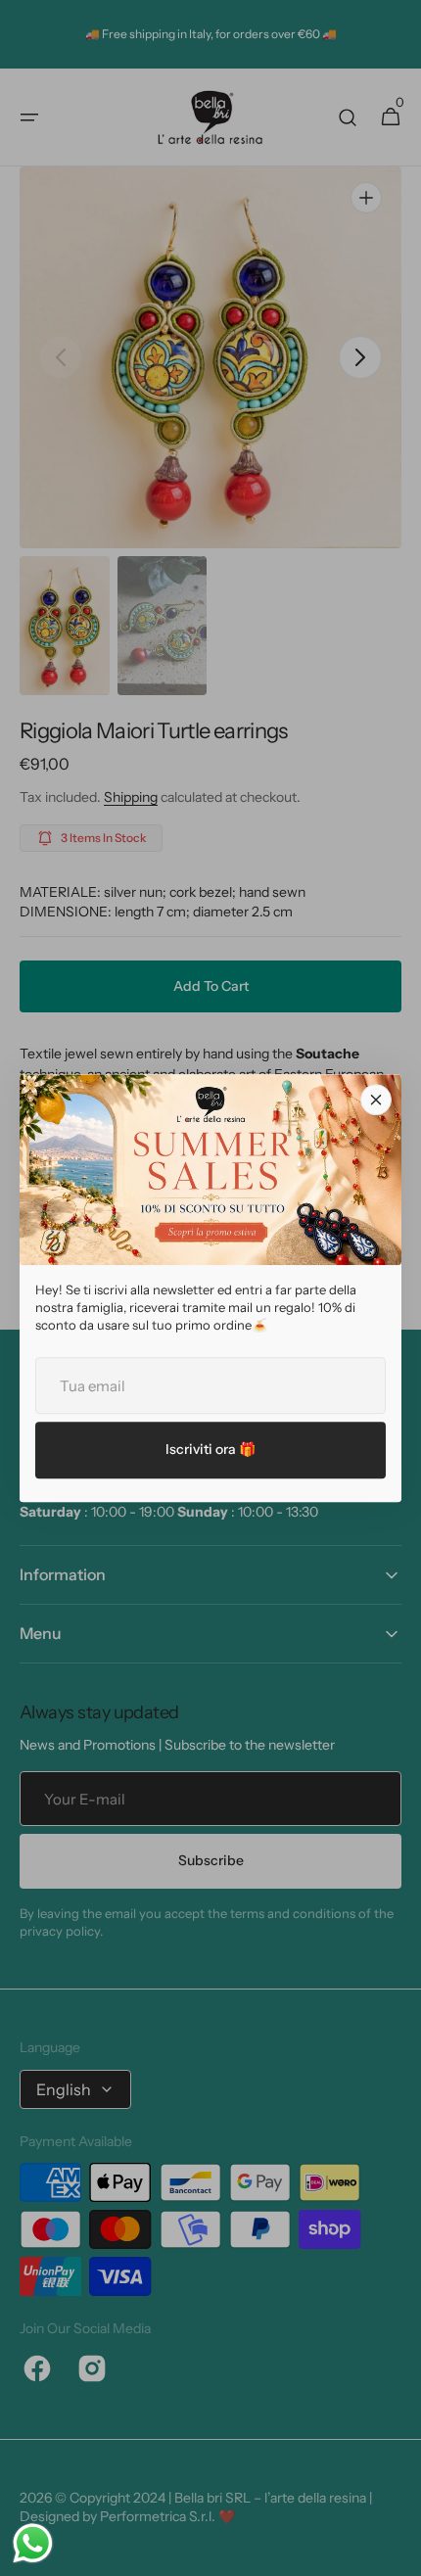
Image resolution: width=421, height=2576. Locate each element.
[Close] (376, 1100)
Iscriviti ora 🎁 (210, 1449)
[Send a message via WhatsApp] (33, 2543)
